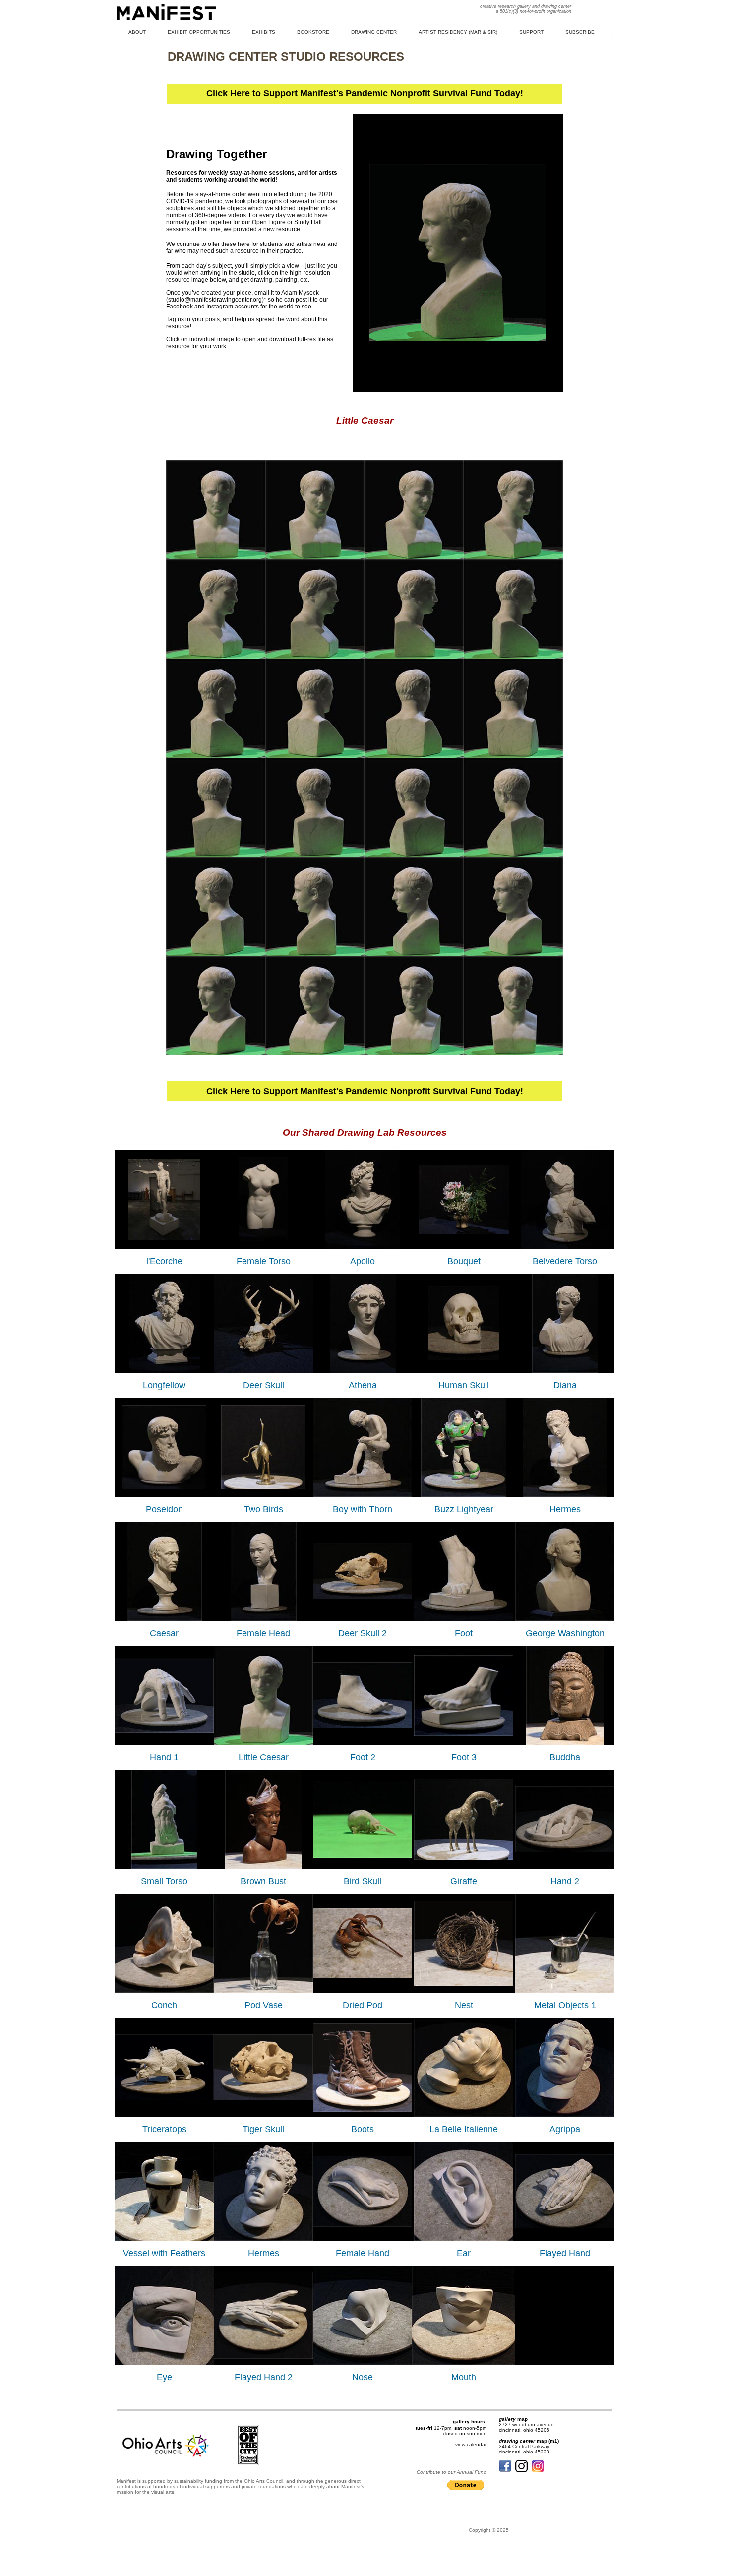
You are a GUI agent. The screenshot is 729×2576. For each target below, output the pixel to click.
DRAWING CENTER (374, 32)
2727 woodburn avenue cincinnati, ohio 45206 (526, 2427)
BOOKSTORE (313, 32)
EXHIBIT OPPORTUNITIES (199, 32)
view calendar (471, 2444)
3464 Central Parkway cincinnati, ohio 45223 (524, 2449)
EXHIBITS (264, 32)
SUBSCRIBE (580, 32)
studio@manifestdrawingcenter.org (215, 300)
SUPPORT (531, 32)
